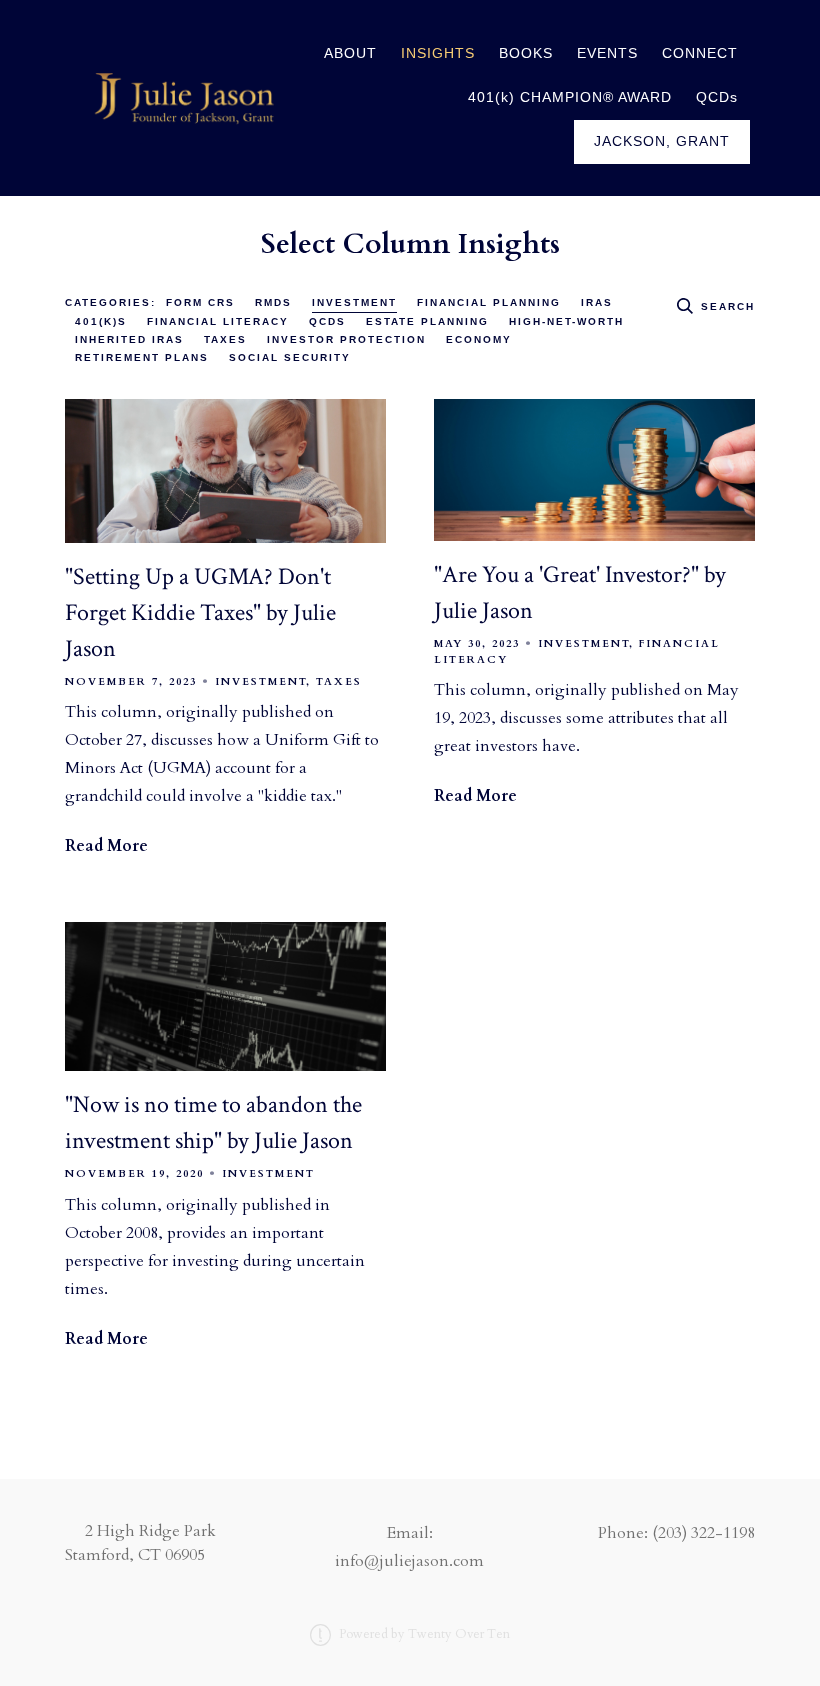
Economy (479, 339)
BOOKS (526, 53)
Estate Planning (427, 321)
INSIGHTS (438, 53)
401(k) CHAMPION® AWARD (570, 97)
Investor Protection (346, 339)
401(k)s (101, 321)
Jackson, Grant (662, 141)
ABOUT (350, 53)
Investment (354, 302)
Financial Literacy (218, 321)
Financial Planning (489, 302)
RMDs (273, 302)
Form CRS (200, 302)
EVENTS (607, 53)
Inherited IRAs (129, 339)
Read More (106, 846)
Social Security (290, 357)
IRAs (597, 302)
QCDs (717, 97)
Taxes (225, 339)
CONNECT (700, 53)
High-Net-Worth (566, 321)
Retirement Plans (142, 357)
